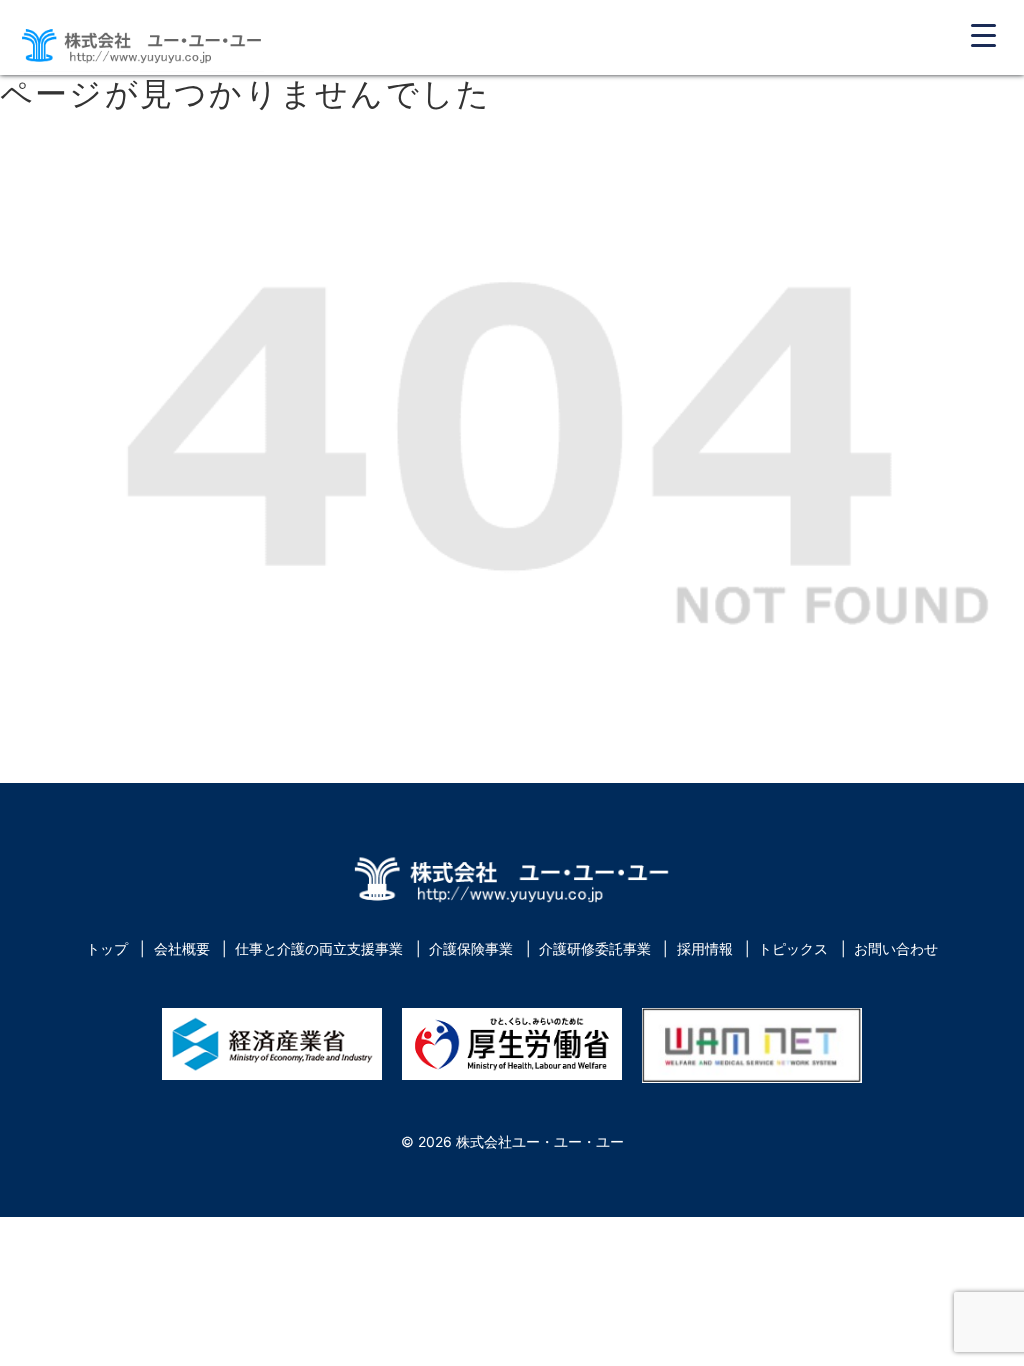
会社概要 (182, 949)
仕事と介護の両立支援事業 (319, 949)
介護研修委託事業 (595, 949)
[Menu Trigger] (984, 34)
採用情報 (705, 949)
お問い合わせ (896, 949)
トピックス (793, 949)
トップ (107, 949)
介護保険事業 (471, 949)
